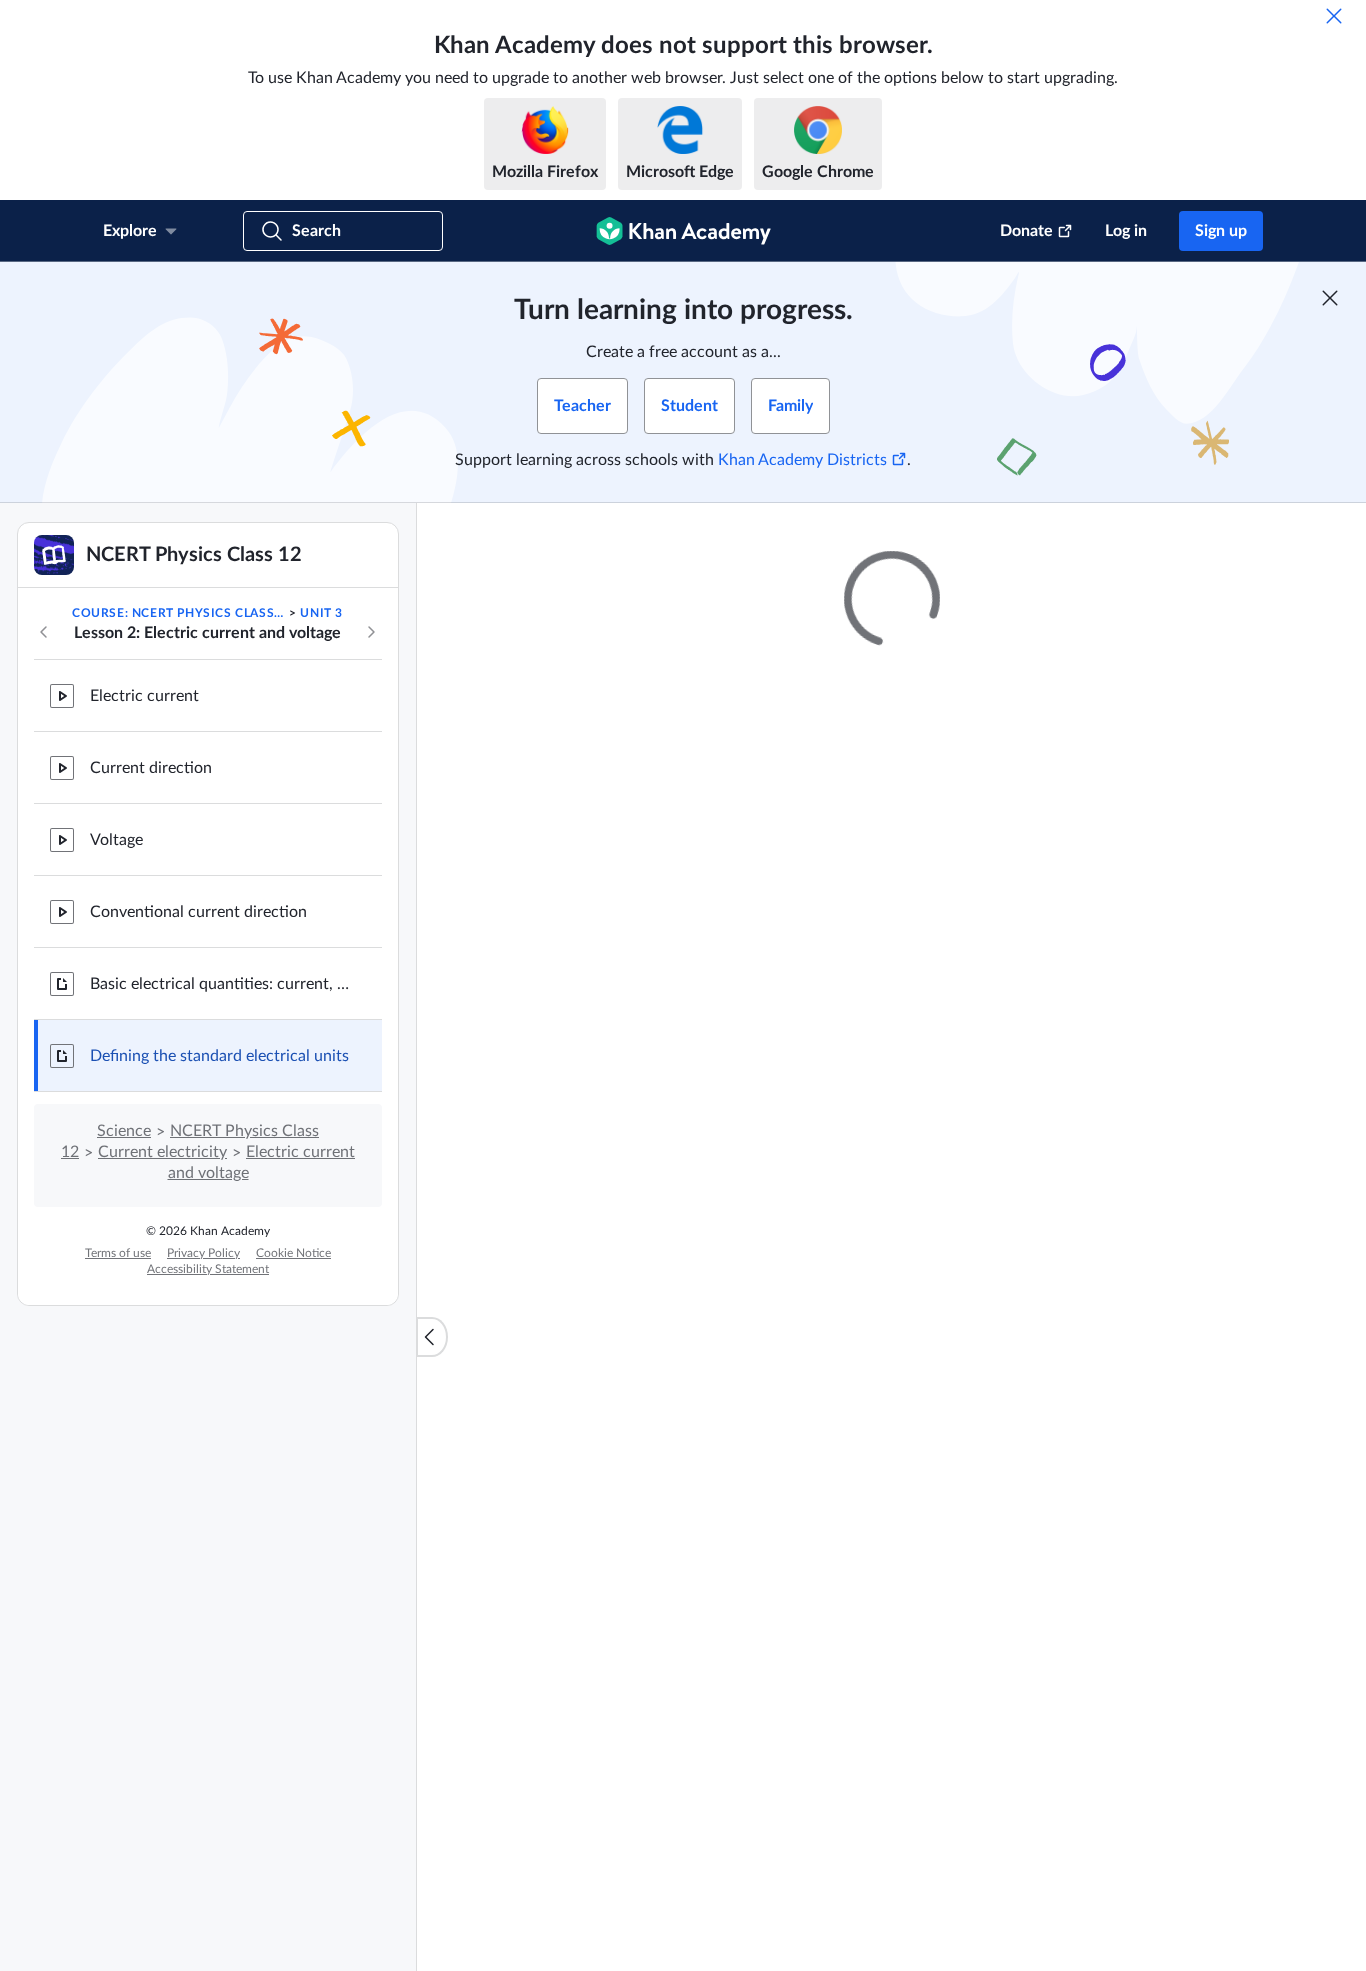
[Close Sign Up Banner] (1330, 298)
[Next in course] (371, 632)
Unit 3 (321, 613)
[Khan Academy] (683, 231)
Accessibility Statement (208, 1269)
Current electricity (162, 1152)
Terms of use (118, 1253)
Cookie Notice (293, 1253)
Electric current (144, 696)
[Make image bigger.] (892, 1766)
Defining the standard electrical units (219, 1056)
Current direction (151, 768)
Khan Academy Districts (802, 460)
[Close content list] (432, 1337)
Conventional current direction (198, 912)
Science (124, 1131)
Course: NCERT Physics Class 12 (179, 613)
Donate (1026, 231)
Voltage (116, 840)
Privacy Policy (203, 1253)
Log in (1126, 231)
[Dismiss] (1334, 16)
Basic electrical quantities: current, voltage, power (220, 984)
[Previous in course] (44, 632)
